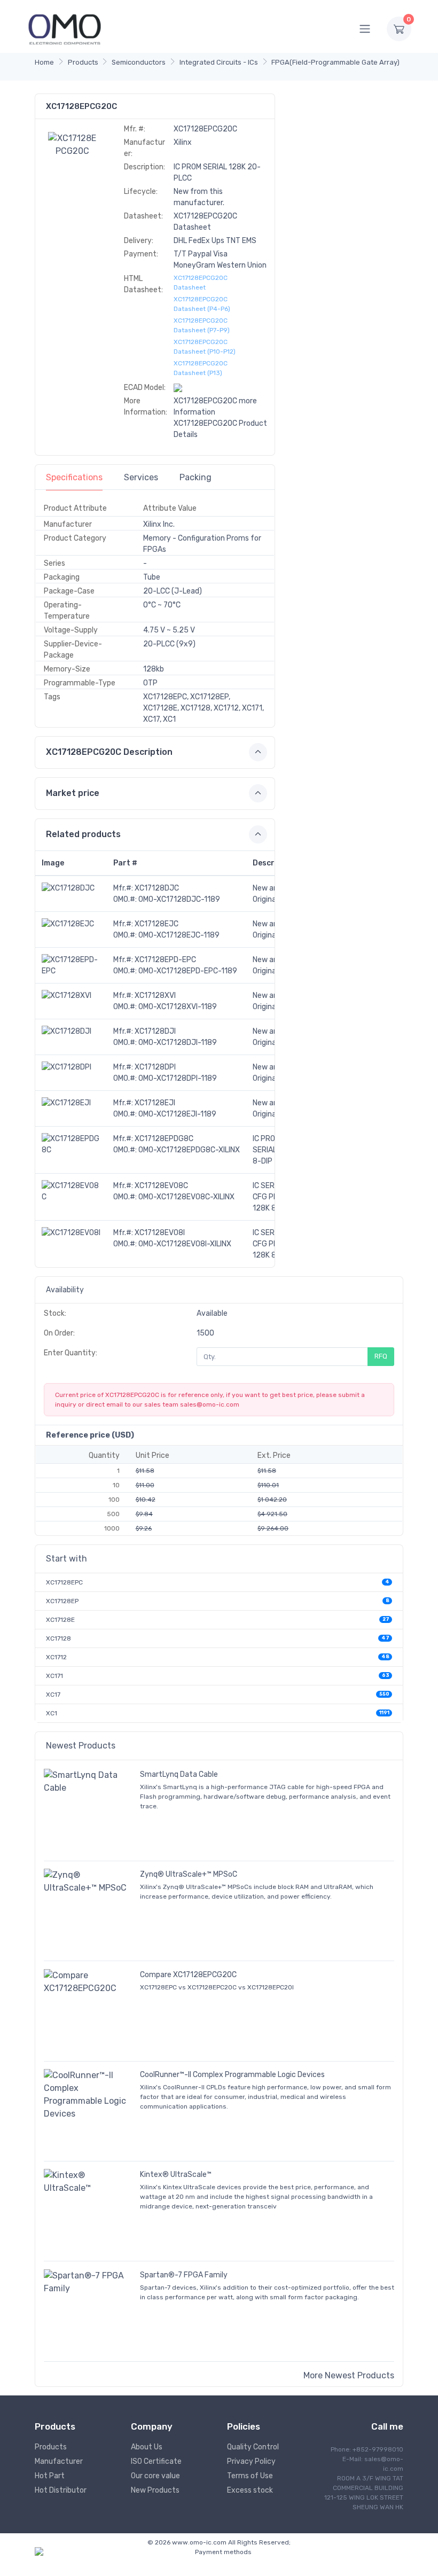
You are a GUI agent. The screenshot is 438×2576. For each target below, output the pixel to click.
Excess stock (250, 2490)
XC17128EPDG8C (164, 1139)
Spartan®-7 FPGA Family (184, 2275)
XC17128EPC (64, 1582)
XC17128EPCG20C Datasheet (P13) (201, 368)
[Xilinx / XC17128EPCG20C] (73, 144)
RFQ (381, 1356)
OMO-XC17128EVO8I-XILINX (185, 1244)
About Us (147, 2447)
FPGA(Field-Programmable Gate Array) (335, 62)
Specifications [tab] (74, 477)
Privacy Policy (251, 2461)
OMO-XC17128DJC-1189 (179, 899)
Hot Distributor (61, 2490)
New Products (155, 2490)
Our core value (155, 2476)
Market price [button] (73, 793)
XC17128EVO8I (160, 1233)
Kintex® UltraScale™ (176, 2175)
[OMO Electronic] (65, 29)
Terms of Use (250, 2476)
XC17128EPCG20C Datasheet (201, 283)
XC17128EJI (155, 1103)
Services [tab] (141, 477)
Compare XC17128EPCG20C (188, 1975)
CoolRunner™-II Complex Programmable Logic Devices (232, 2075)
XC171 (54, 1676)
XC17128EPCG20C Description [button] (109, 752)
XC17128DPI (155, 1067)
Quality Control (253, 2447)
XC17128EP (62, 1601)
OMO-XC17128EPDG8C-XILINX (189, 1150)
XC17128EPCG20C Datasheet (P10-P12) (205, 347)
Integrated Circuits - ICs (219, 62)
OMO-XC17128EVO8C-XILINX (186, 1197)
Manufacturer (59, 2461)
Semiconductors (139, 62)
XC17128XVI (155, 996)
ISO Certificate (156, 2461)
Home (44, 62)
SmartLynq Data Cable (179, 1774)
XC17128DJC (157, 888)
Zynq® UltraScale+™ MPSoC (189, 1874)
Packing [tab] (195, 477)
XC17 (53, 1695)
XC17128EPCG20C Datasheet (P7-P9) (202, 325)
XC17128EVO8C (161, 1186)
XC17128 (58, 1638)
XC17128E (60, 1620)
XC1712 (56, 1657)
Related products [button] (83, 834)
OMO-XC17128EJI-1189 (177, 1114)
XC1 (52, 1713)
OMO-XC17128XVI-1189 (178, 1007)
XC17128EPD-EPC (165, 960)
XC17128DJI (155, 1031)
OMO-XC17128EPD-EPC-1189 (188, 971)
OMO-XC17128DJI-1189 (178, 1043)
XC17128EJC (157, 924)
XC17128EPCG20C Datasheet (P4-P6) (202, 304)
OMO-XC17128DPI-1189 (178, 1078)
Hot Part (50, 2476)
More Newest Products (349, 2375)
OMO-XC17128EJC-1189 (179, 935)
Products (83, 62)
